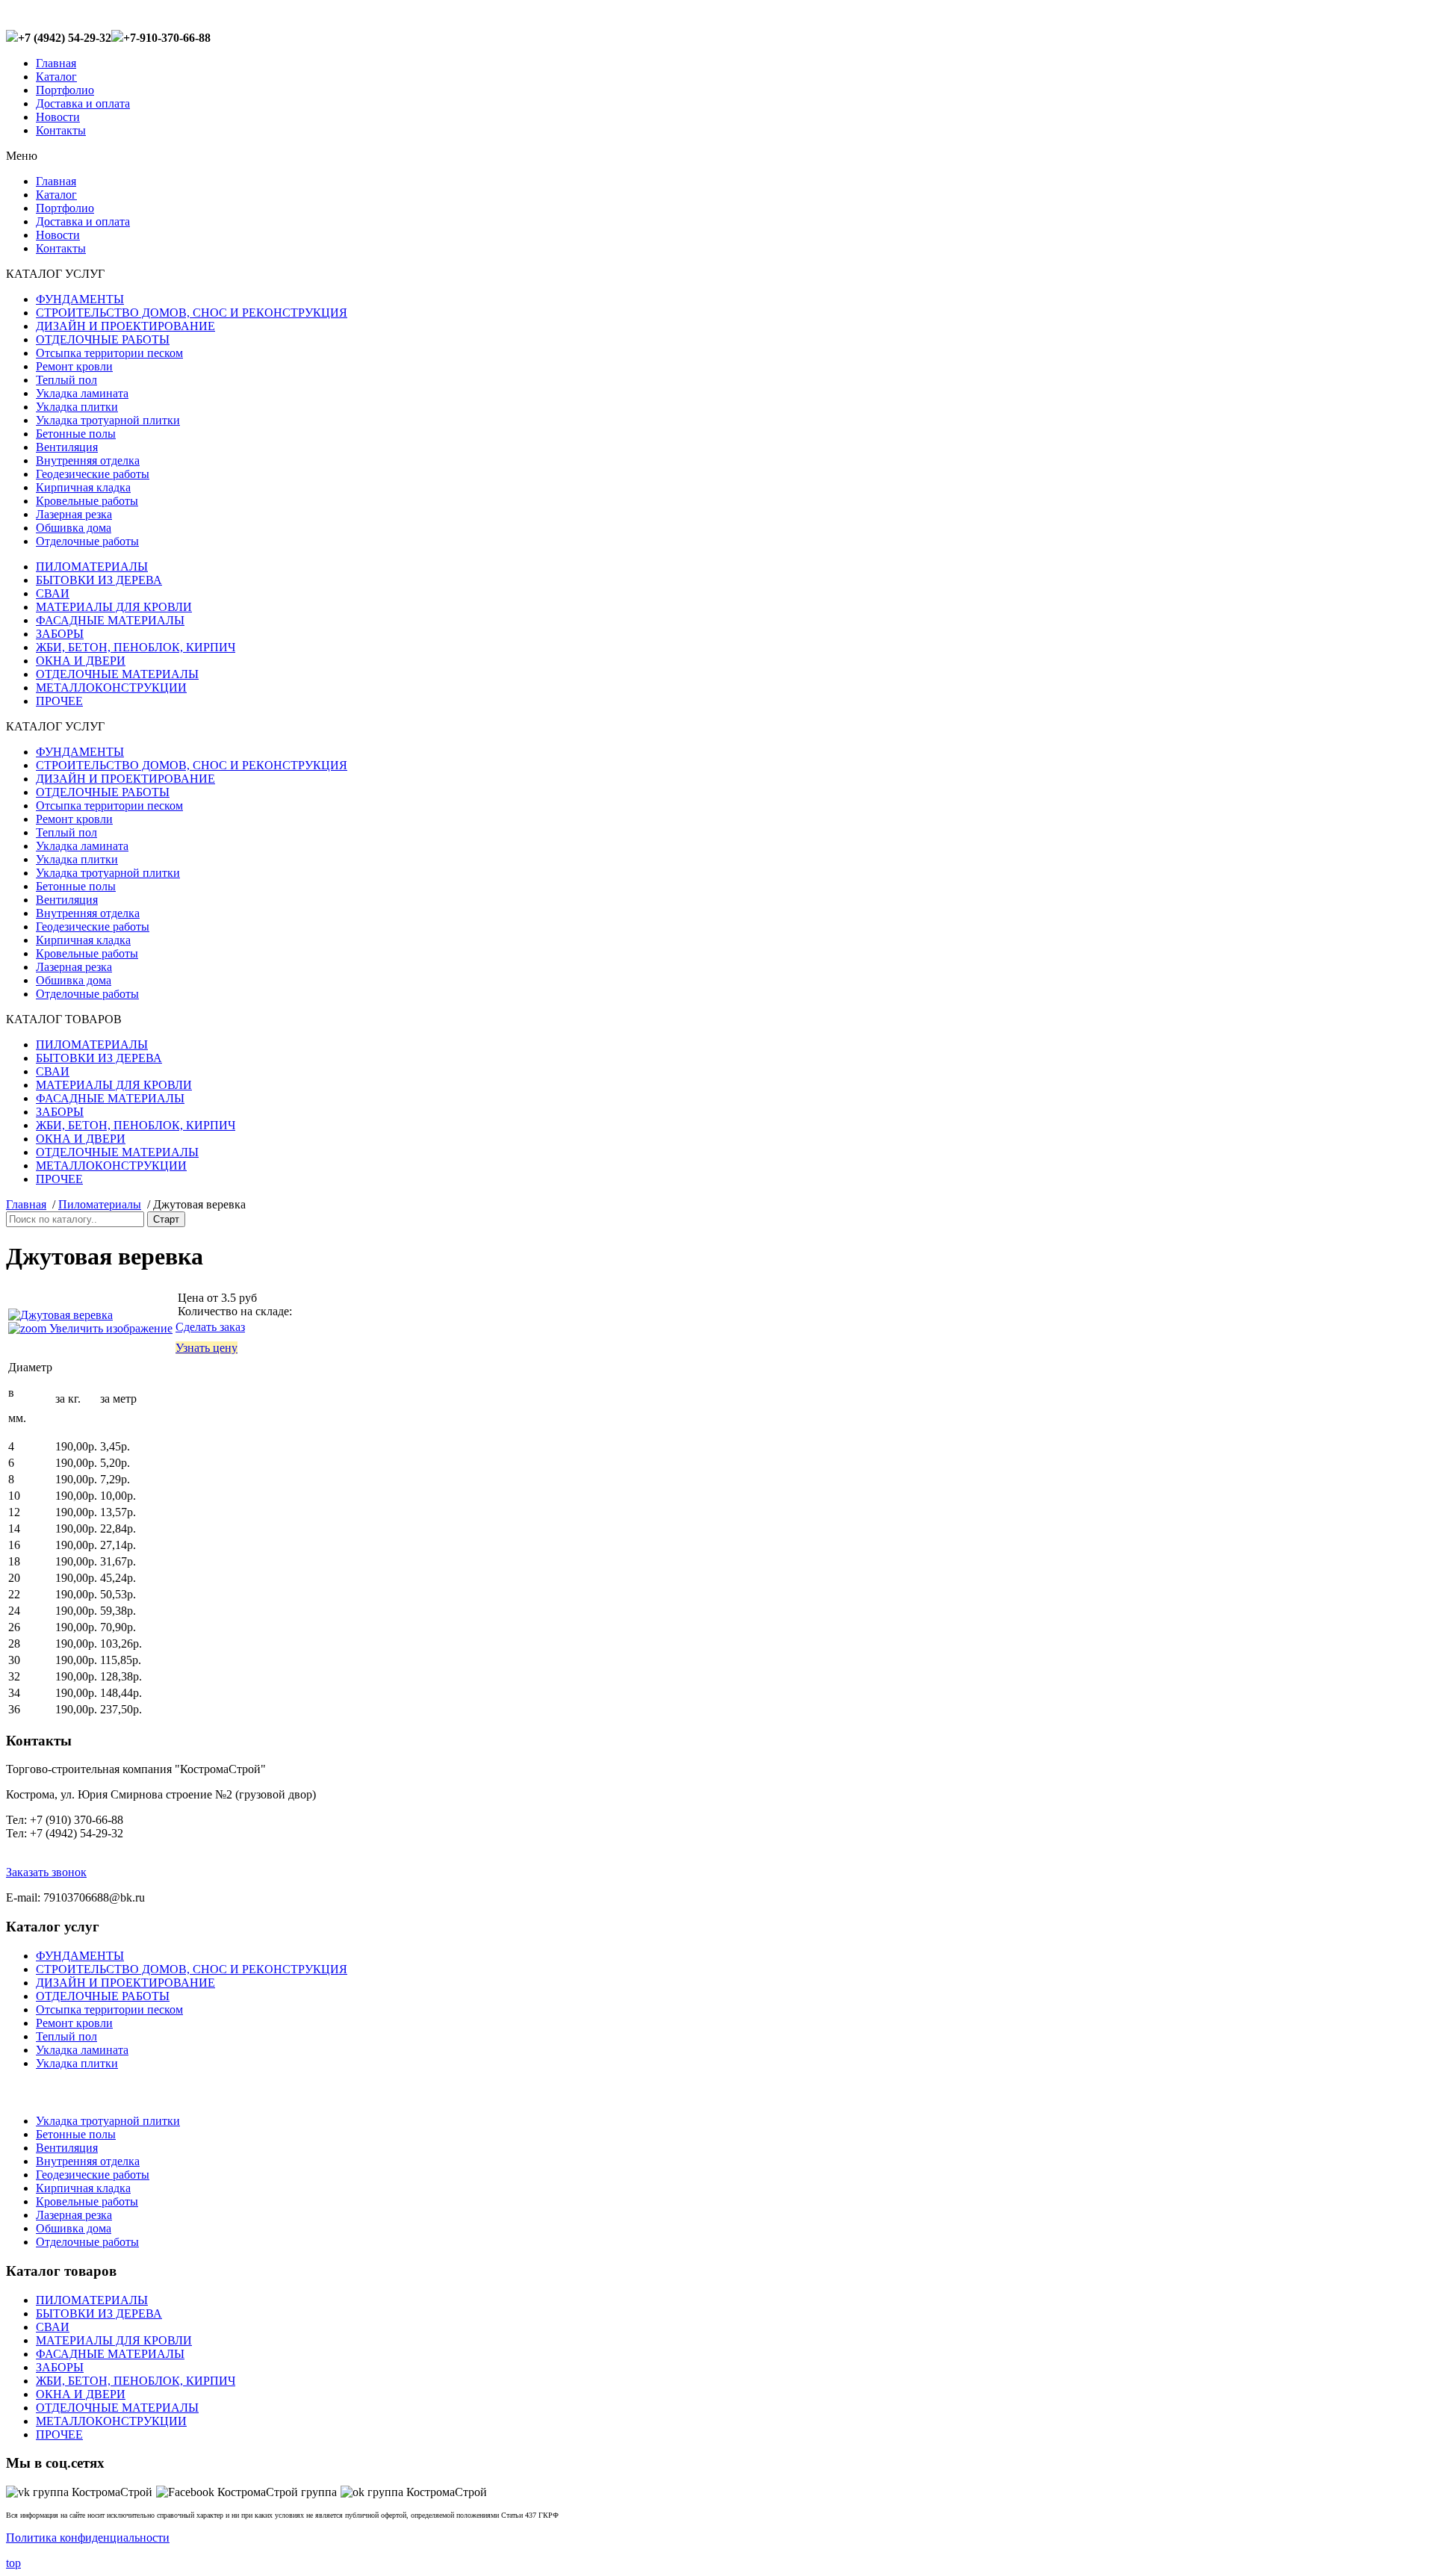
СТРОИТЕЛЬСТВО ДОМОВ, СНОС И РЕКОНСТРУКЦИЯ (192, 313)
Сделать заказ (210, 1327)
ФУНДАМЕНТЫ (80, 299)
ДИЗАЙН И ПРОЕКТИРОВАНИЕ (125, 326)
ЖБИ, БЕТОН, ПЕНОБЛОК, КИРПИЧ (136, 647)
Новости (58, 117)
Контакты (61, 130)
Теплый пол (66, 380)
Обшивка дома (74, 528)
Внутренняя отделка (88, 460)
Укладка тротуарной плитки (108, 420)
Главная (56, 63)
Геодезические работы (93, 474)
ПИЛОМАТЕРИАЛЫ (92, 567)
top (13, 2563)
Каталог (56, 77)
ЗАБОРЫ (60, 634)
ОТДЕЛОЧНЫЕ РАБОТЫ (103, 339)
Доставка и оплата (83, 103)
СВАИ (53, 593)
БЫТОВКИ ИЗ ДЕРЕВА (99, 580)
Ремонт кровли (74, 366)
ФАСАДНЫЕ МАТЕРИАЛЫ (110, 620)
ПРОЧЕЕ (59, 701)
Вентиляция (67, 447)
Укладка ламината (82, 393)
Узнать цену (207, 1348)
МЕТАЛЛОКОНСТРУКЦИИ (111, 688)
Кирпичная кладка (83, 487)
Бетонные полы (76, 434)
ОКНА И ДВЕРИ (81, 661)
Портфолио (65, 90)
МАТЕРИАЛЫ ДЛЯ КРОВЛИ (114, 607)
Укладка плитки (77, 407)
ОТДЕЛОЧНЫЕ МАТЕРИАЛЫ (117, 674)
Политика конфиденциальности (88, 2538)
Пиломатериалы (100, 1204)
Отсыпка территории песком (109, 353)
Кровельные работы (87, 501)
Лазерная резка (74, 514)
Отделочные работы (87, 541)
